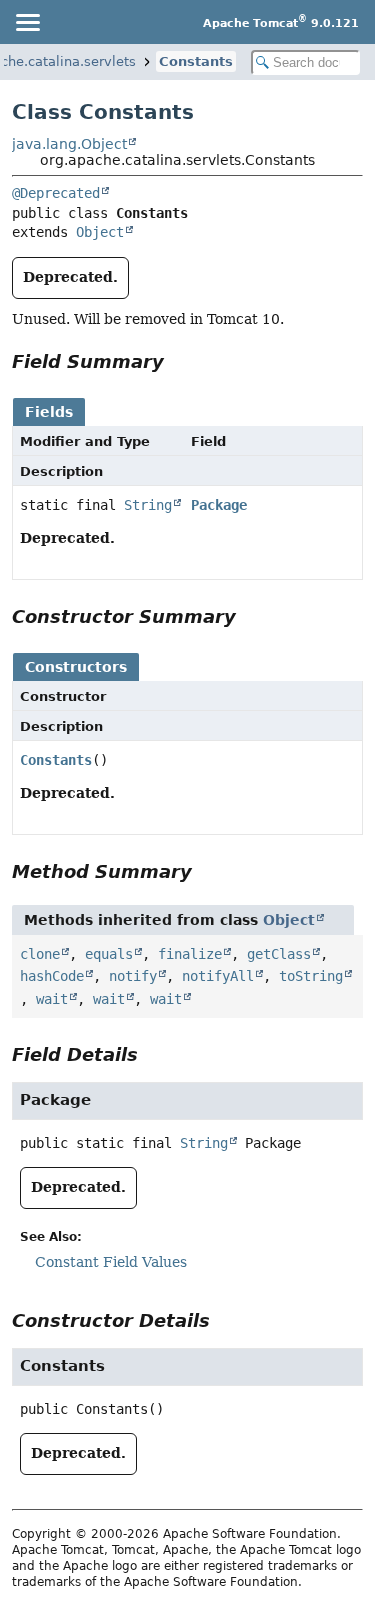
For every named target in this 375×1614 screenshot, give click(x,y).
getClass (279, 954)
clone (40, 954)
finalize (190, 954)
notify (133, 976)
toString (311, 976)
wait (52, 999)
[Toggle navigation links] (27, 22)
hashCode (52, 976)
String (148, 505)
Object (100, 232)
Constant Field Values (111, 1262)
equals (109, 954)
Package (219, 505)
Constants (196, 61)
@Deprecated (56, 193)
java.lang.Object (69, 144)
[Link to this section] (178, 361)
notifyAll (218, 976)
